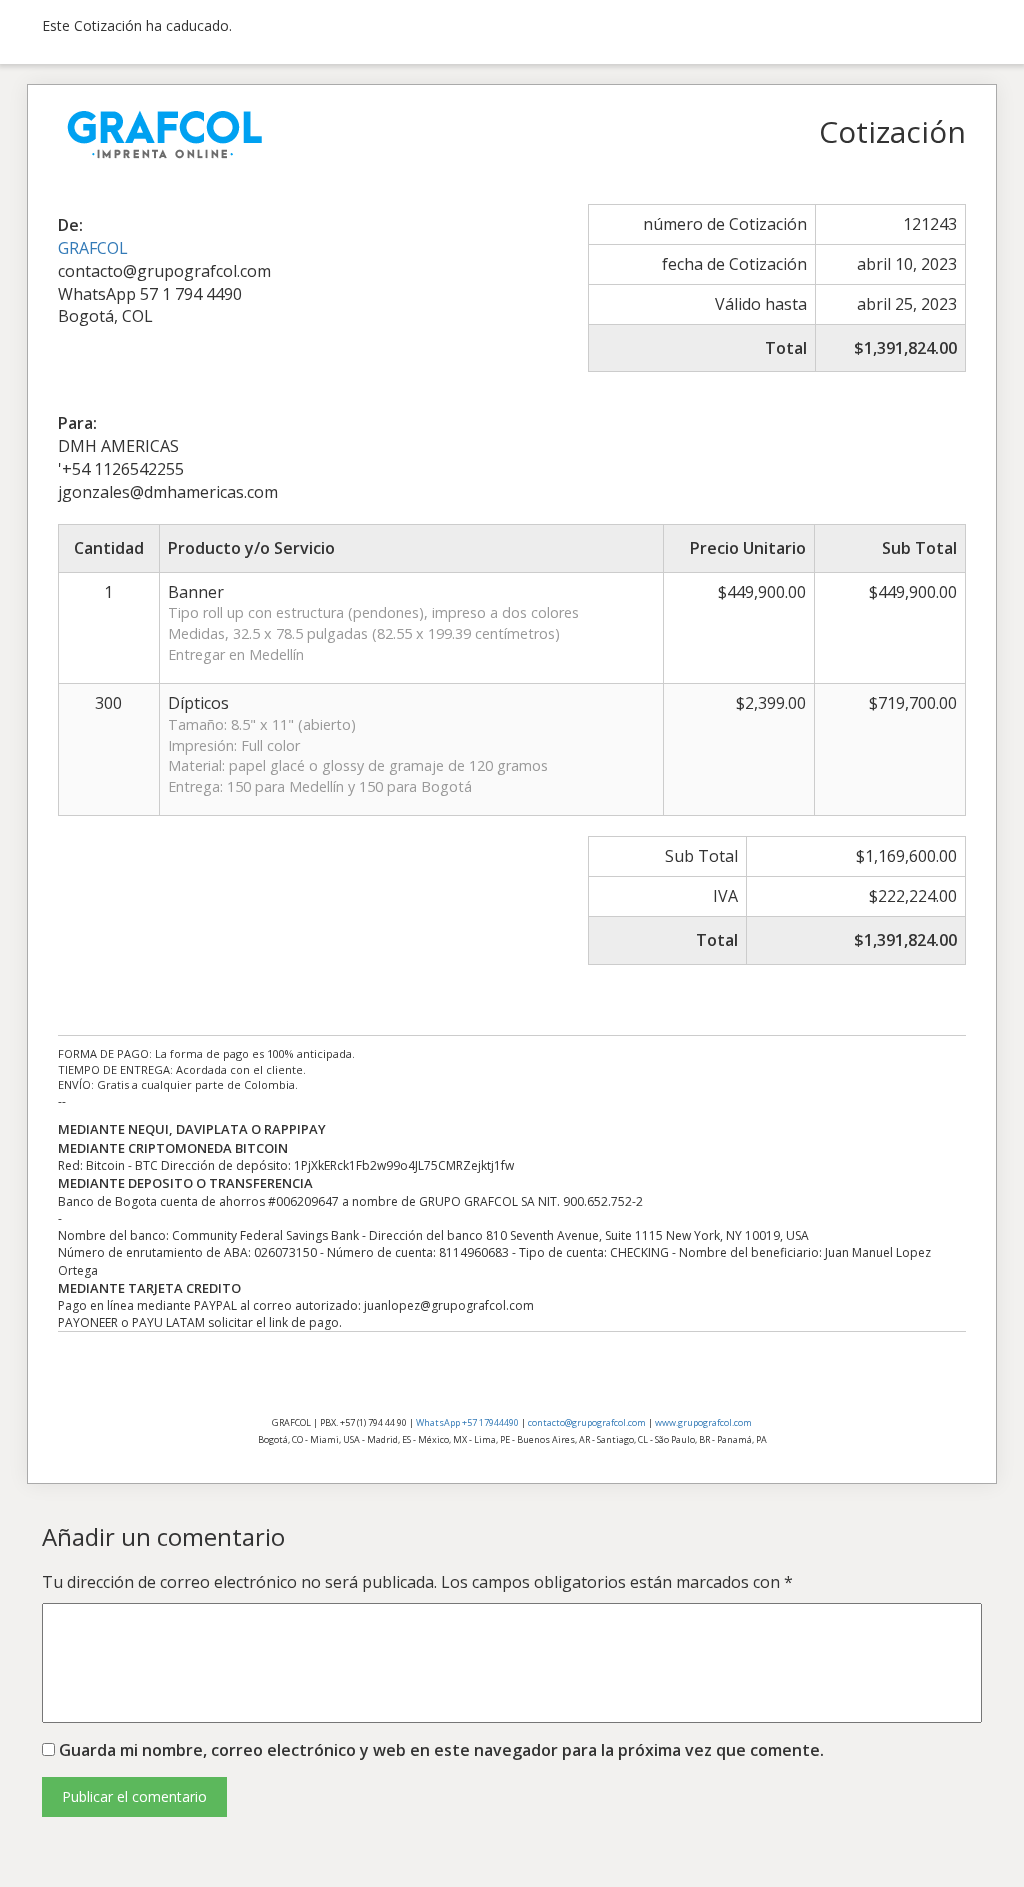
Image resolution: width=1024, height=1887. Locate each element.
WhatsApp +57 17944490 (467, 1422)
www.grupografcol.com (703, 1422)
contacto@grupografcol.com (587, 1422)
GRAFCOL (93, 248)
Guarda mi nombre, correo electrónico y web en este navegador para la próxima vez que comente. (441, 1750)
